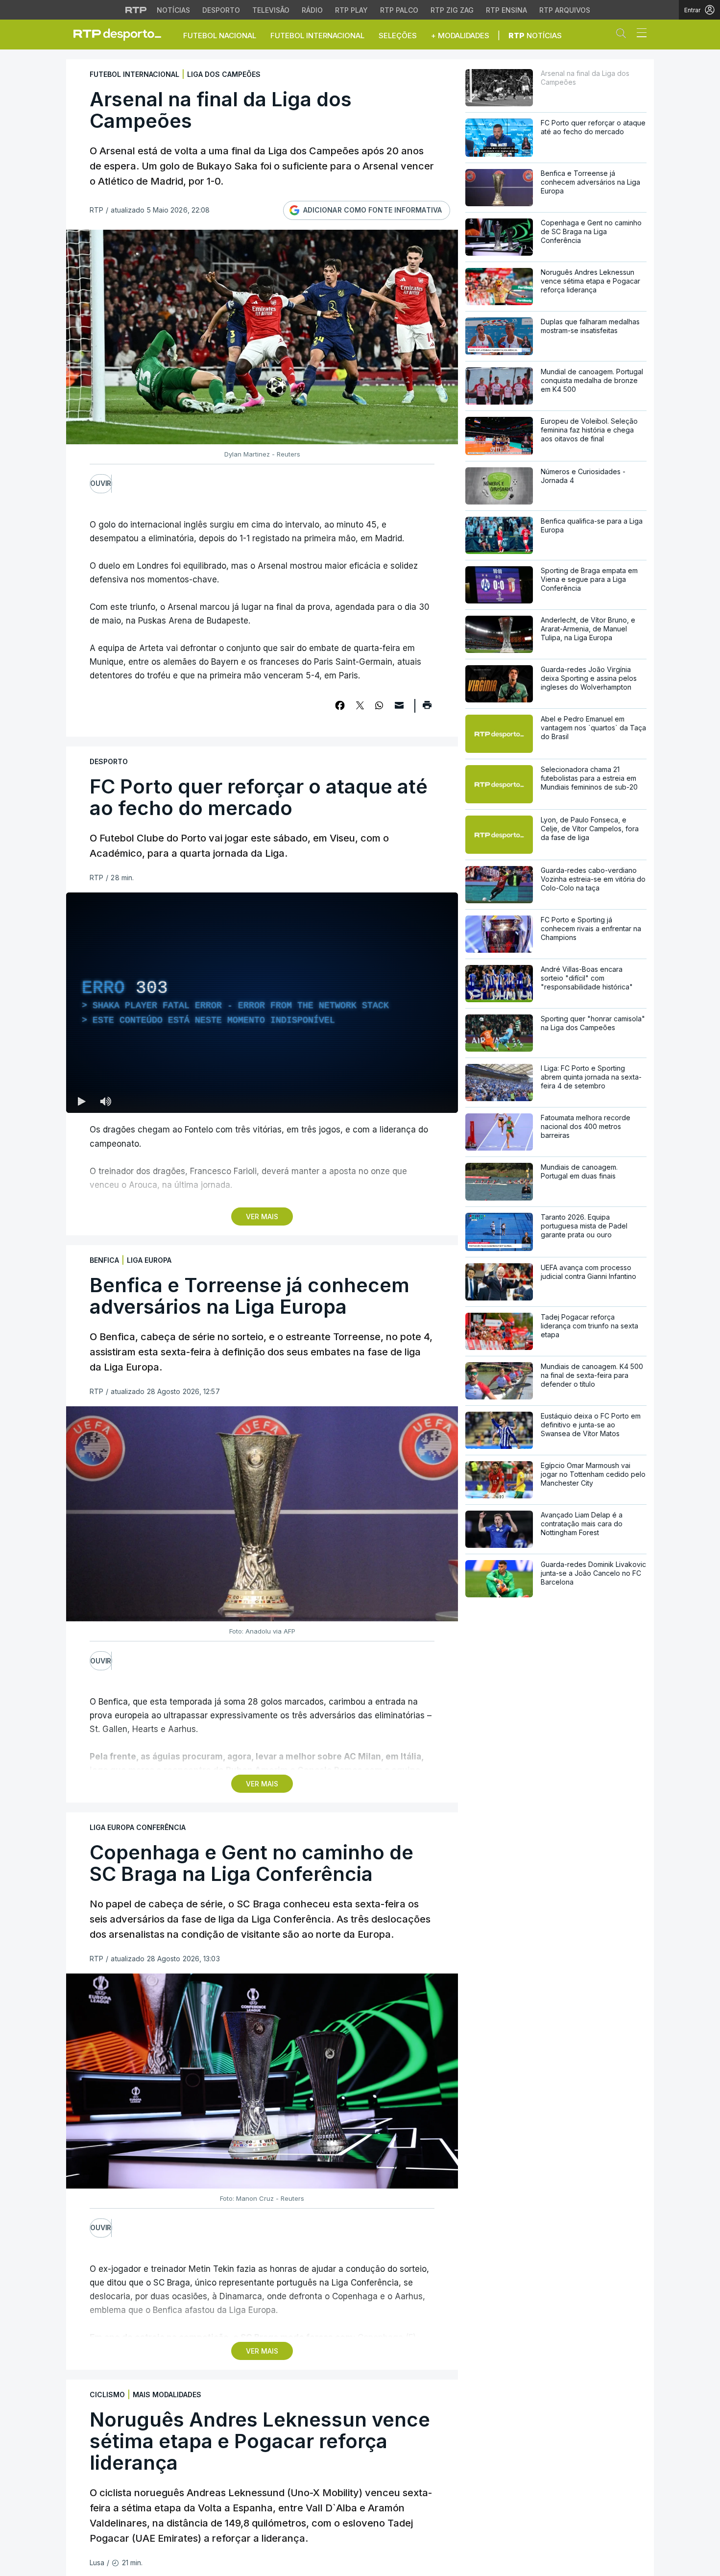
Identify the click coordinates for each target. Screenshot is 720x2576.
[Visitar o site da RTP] (136, 10)
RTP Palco (399, 10)
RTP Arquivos (565, 10)
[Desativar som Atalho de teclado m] (105, 1101)
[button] (624, 35)
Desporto (221, 10)
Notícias (173, 10)
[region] (262, 1003)
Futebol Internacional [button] (317, 36)
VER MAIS (262, 1216)
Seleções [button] (398, 36)
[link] (121, 34)
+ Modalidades (460, 36)
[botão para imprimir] (427, 708)
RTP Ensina (506, 10)
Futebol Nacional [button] (220, 36)
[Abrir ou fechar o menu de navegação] (639, 34)
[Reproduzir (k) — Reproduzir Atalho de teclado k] (82, 1101)
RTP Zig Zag (452, 10)
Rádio (312, 10)
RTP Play (351, 10)
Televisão (271, 10)
